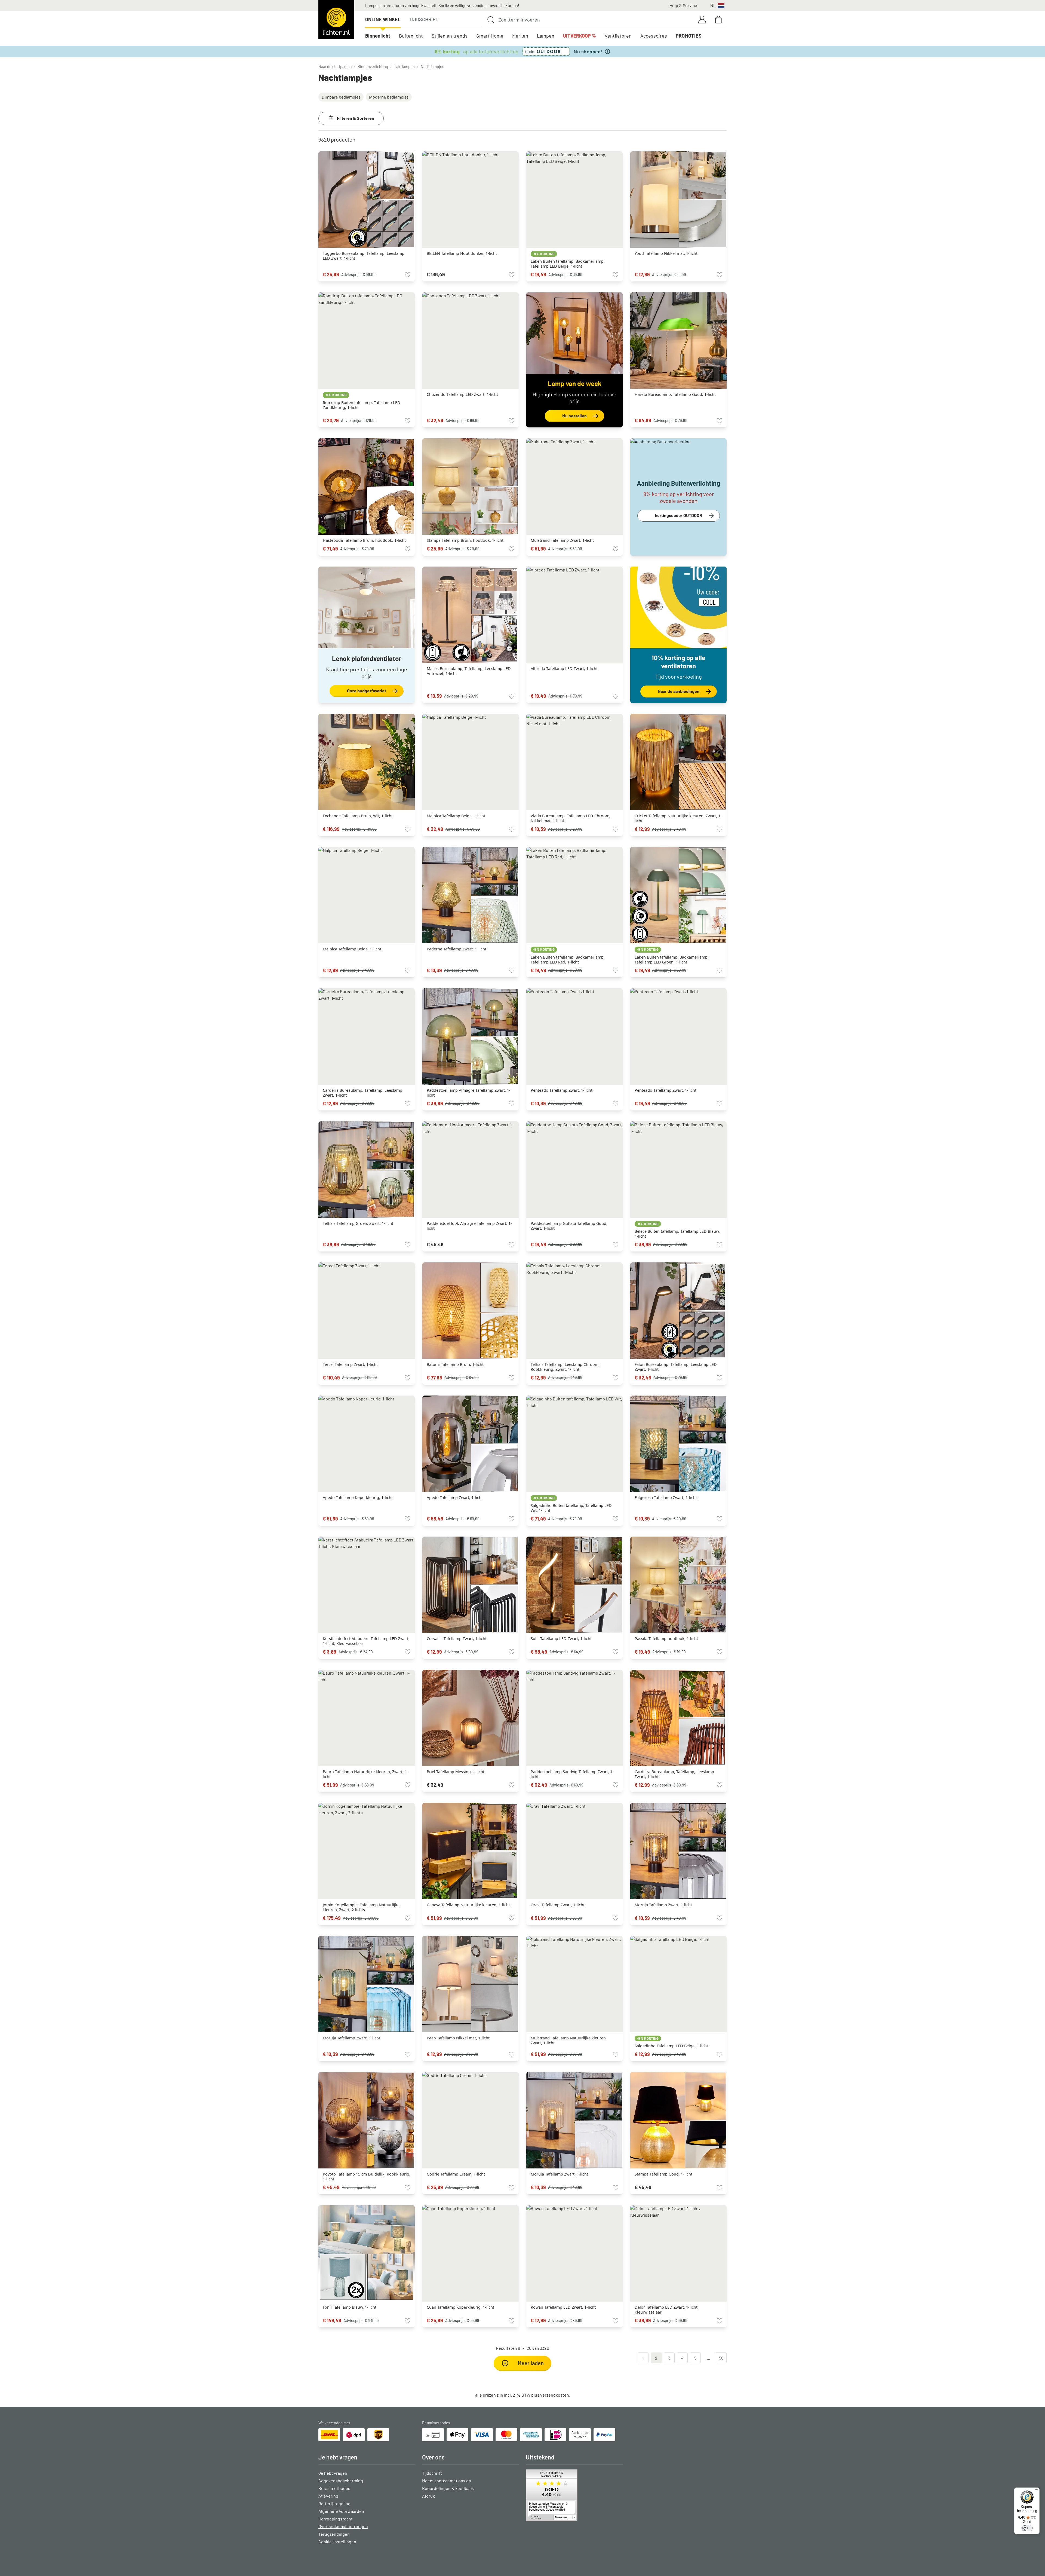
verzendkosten (555, 2395)
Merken (520, 36)
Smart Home (490, 36)
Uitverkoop (580, 36)
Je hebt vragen (333, 2473)
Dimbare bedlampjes (341, 97)
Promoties (689, 36)
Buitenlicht (411, 36)
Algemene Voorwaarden (341, 2511)
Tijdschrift (424, 19)
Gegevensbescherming (341, 2481)
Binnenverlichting (373, 67)
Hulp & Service (683, 5)
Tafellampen (404, 67)
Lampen (546, 36)
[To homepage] (336, 20)
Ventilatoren (618, 36)
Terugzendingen (334, 2534)
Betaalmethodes (334, 2488)
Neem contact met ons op (447, 2481)
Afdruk (428, 2496)
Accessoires (654, 36)
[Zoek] (491, 20)
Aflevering (328, 2496)
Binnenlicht (378, 36)
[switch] (1027, 2528)
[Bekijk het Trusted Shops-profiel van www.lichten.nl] (574, 2495)
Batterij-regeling (334, 2503)
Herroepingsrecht (336, 2519)
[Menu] (1036, 2491)
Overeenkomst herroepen (343, 2526)
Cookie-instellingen (337, 2542)
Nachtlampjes (432, 67)
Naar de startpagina (335, 67)
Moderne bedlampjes (389, 97)
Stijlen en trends (450, 36)
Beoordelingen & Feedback (448, 2488)
